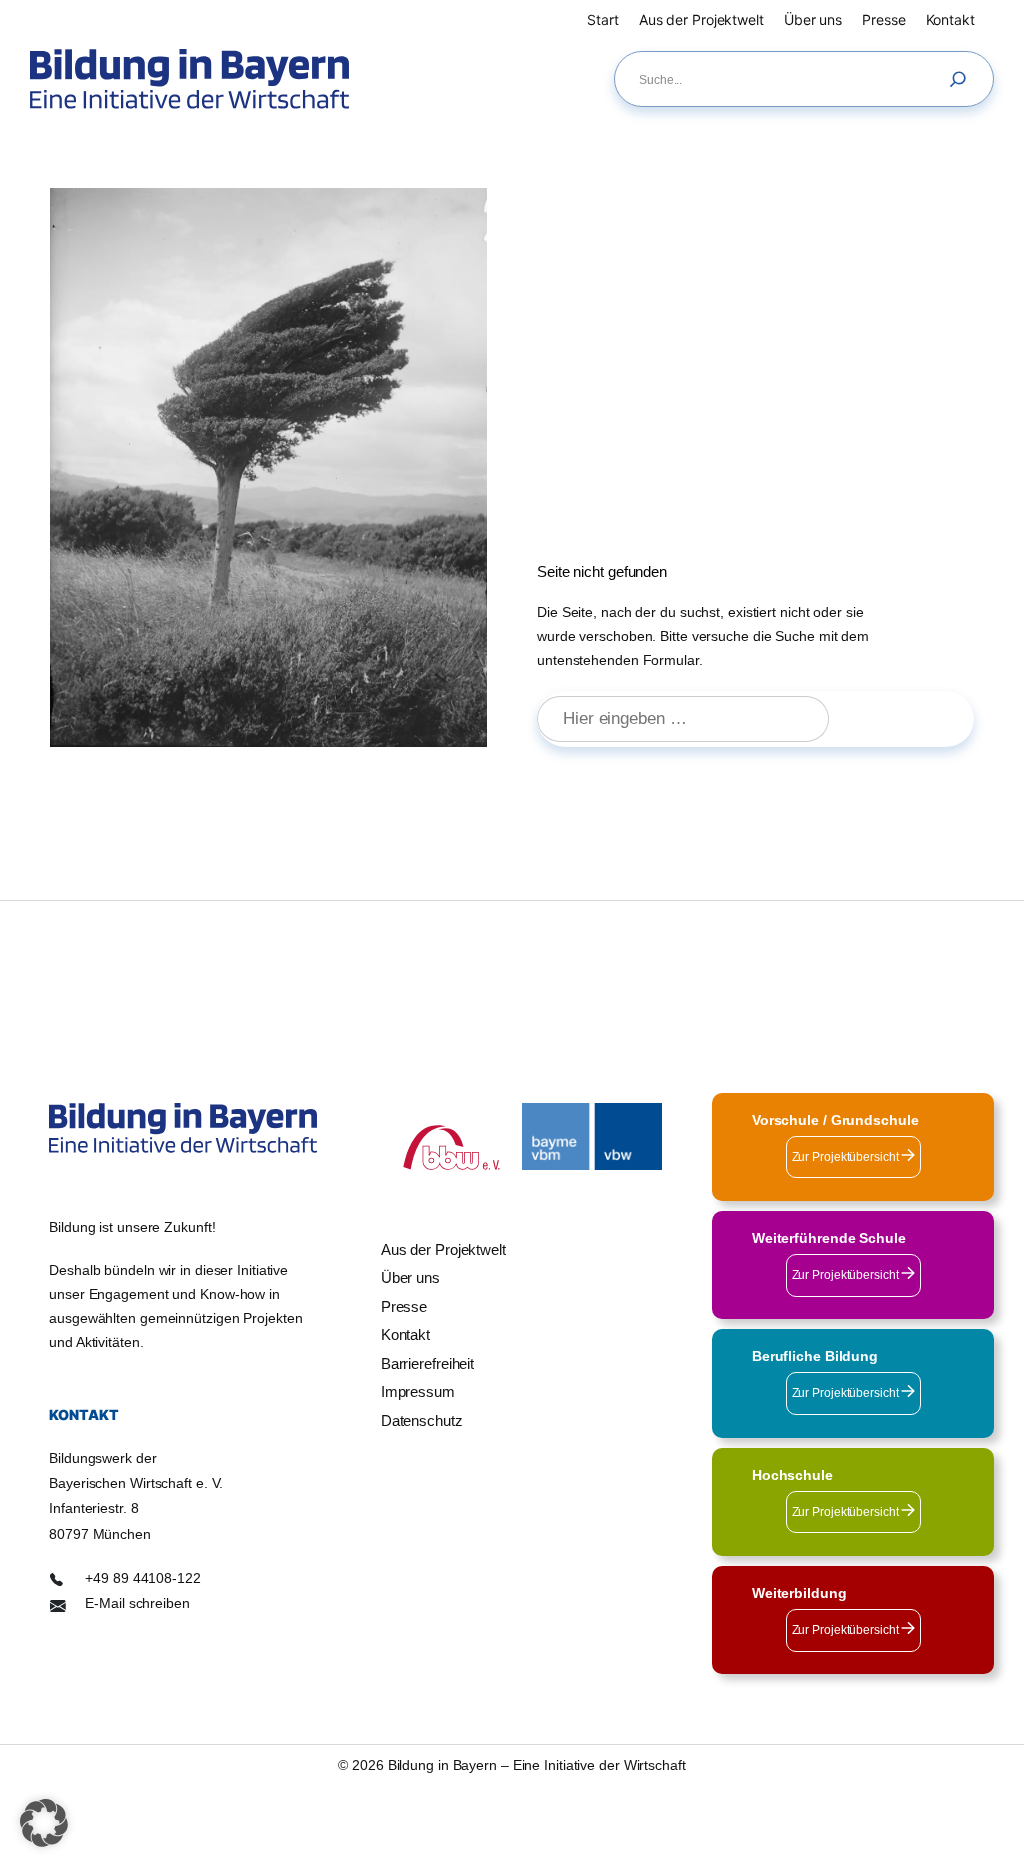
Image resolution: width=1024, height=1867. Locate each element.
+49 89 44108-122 (142, 1578)
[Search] (963, 79)
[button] (44, 1823)
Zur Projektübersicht (847, 1157)
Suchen (910, 719)
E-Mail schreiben (137, 1603)
